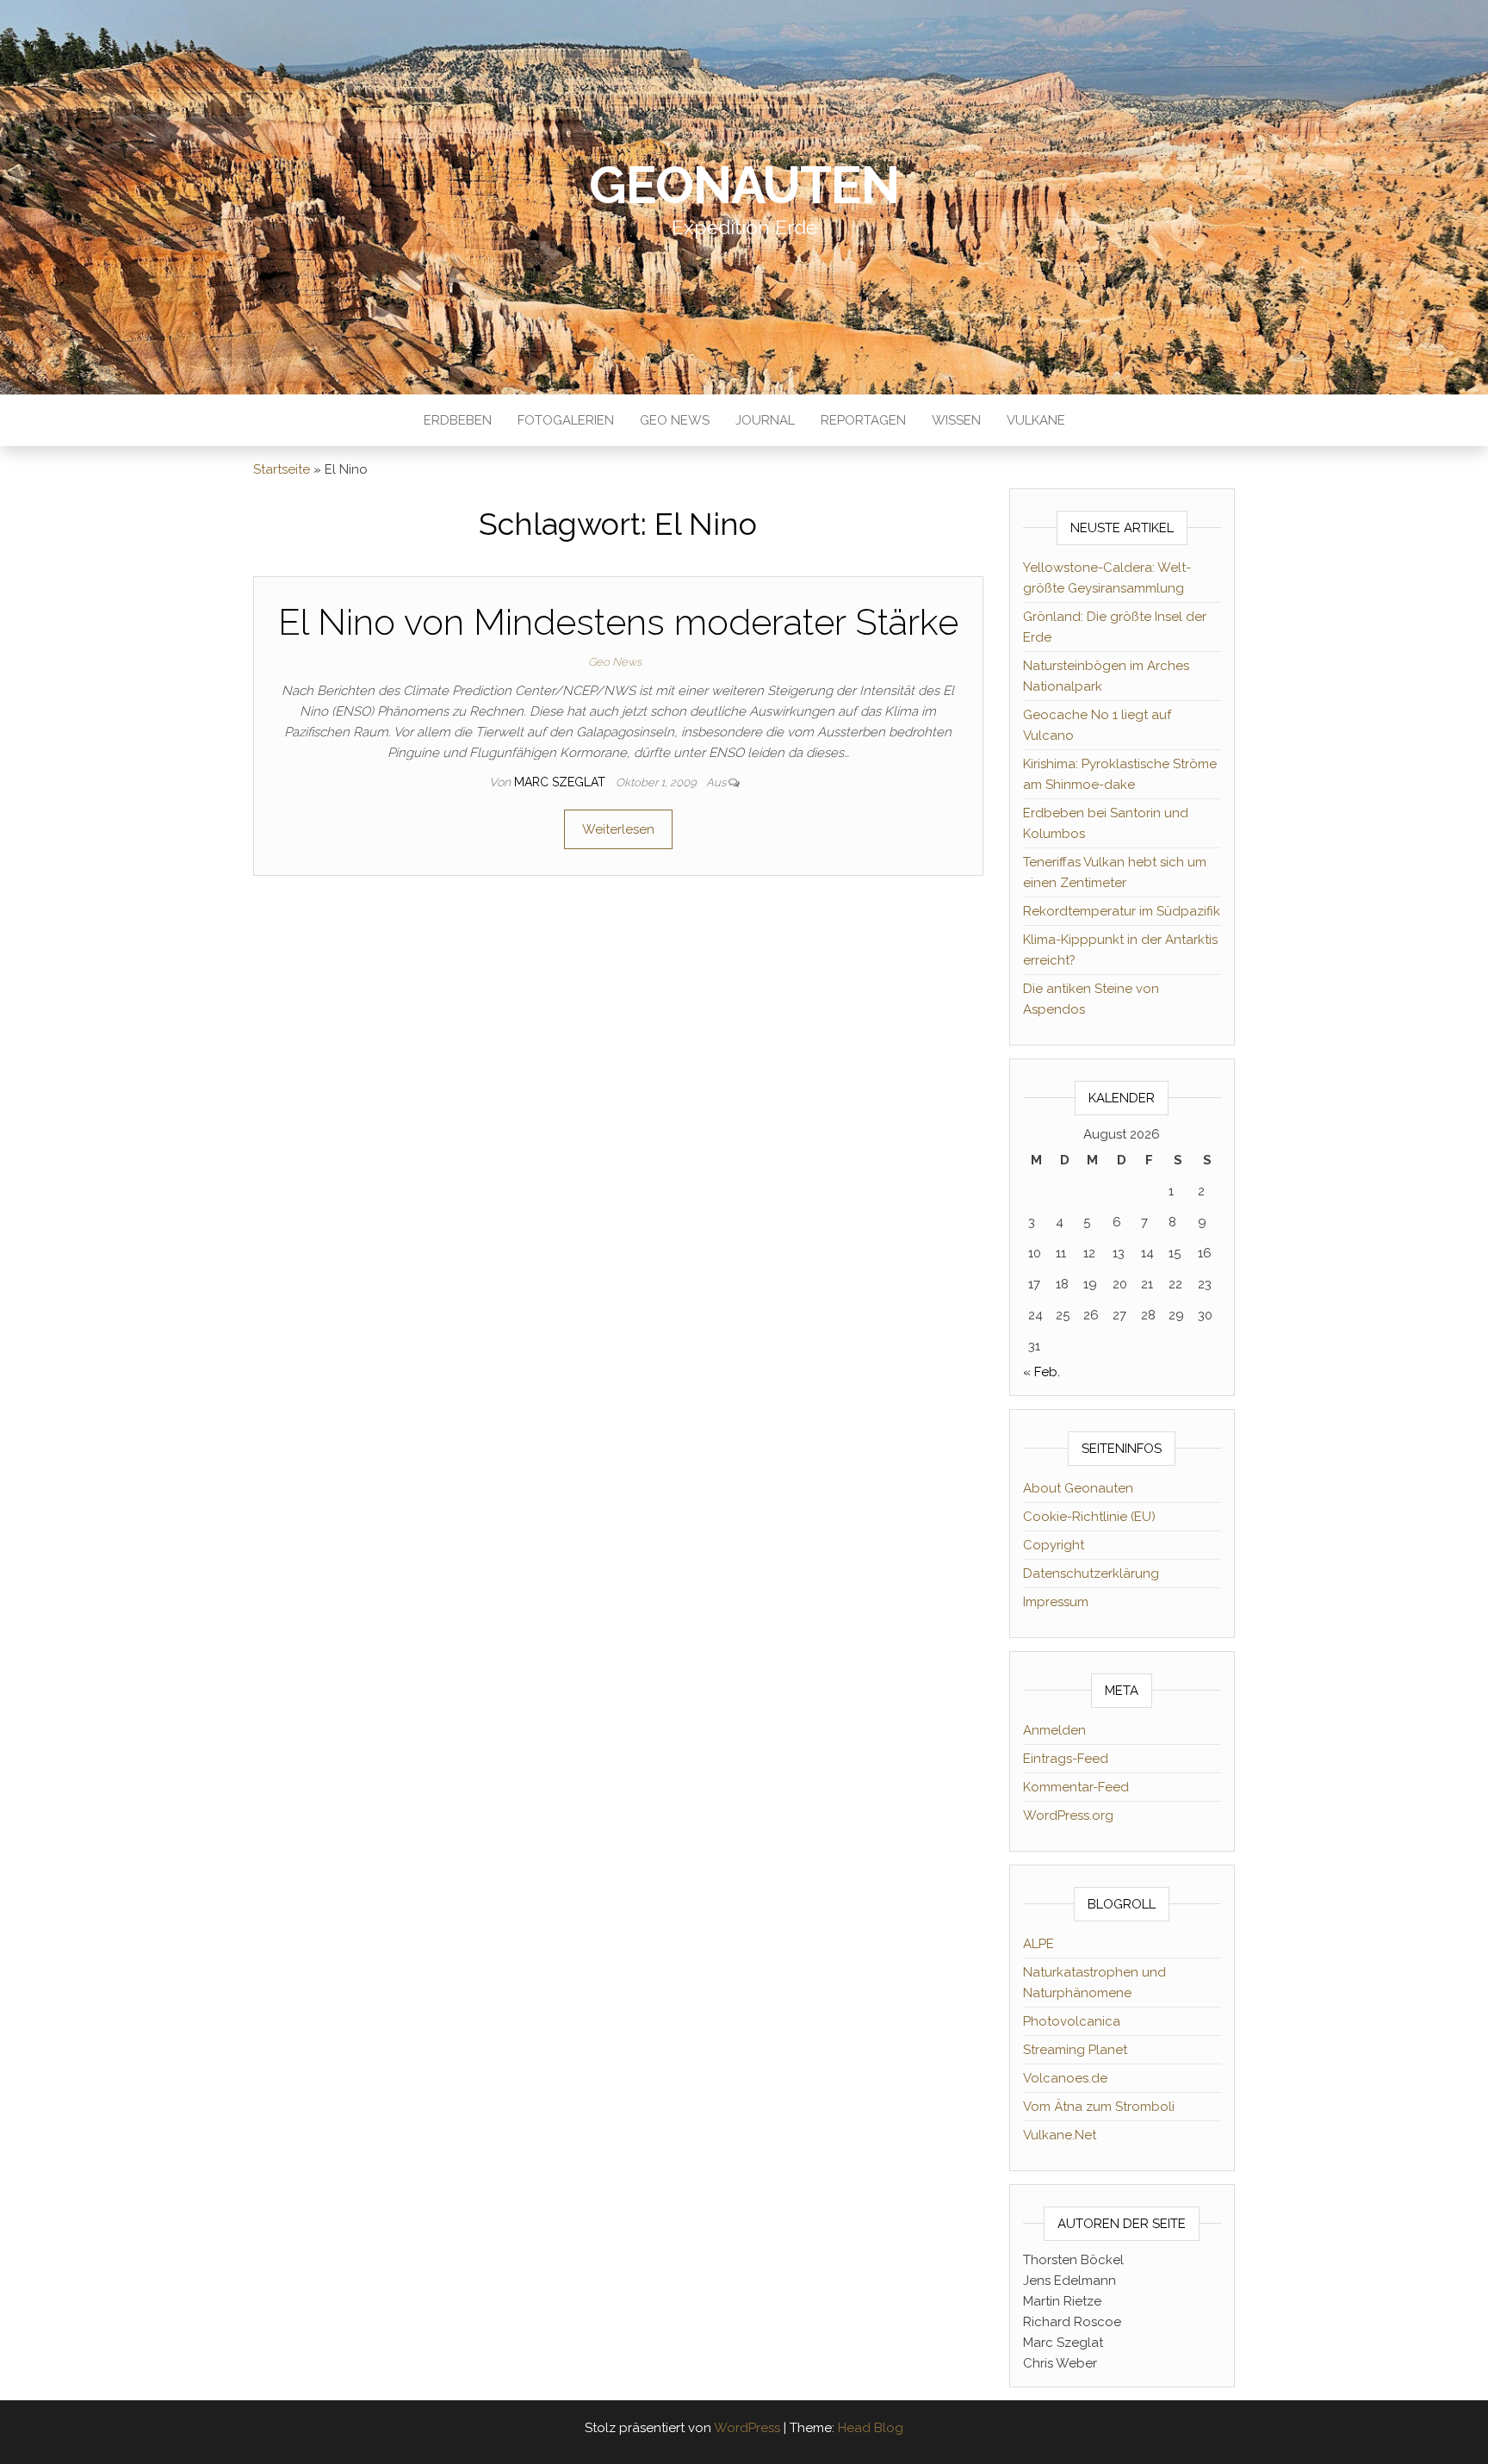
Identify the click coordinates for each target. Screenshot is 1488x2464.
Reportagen (863, 420)
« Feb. (1042, 1372)
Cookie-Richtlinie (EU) (1089, 1517)
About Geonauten (1078, 1488)
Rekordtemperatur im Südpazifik (1122, 911)
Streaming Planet (1075, 2050)
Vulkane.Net (1060, 2135)
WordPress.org (1068, 1815)
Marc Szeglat (561, 782)
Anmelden (1054, 1730)
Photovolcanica (1072, 2021)
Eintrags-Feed (1066, 1759)
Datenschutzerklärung (1091, 1573)
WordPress (747, 2428)
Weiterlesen (618, 829)
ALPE (1038, 1944)
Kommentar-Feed (1076, 1787)
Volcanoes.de (1065, 2078)
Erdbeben (458, 420)
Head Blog (871, 2428)
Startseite (282, 469)
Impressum (1056, 1602)
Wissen (956, 420)
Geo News (675, 420)
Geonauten (744, 185)
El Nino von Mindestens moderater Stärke (618, 622)
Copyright (1054, 1545)
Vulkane (1036, 420)
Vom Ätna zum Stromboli (1099, 2107)
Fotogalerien (566, 420)
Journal (765, 420)
